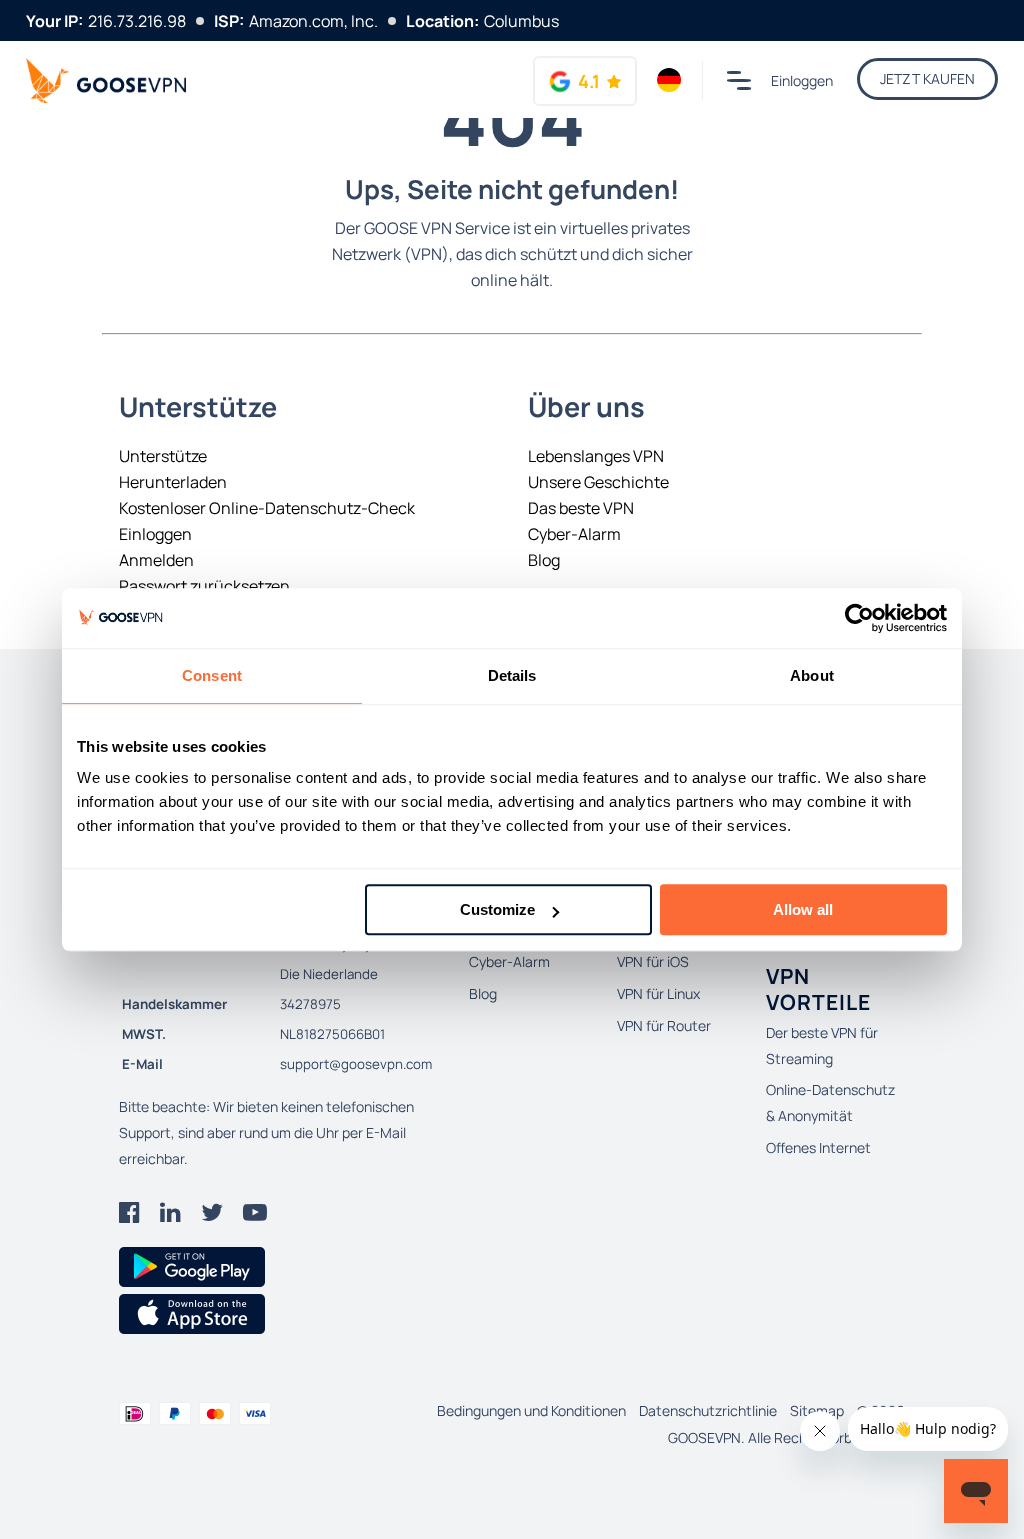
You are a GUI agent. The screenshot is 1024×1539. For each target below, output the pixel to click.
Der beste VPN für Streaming (822, 1045)
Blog (544, 560)
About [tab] (812, 675)
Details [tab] (512, 675)
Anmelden (156, 560)
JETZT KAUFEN (927, 78)
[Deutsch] (669, 80)
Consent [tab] (212, 675)
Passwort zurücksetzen (204, 586)
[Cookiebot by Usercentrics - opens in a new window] (859, 618)
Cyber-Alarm (574, 534)
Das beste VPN (581, 508)
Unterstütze (163, 456)
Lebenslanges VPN (596, 456)
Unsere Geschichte (598, 482)
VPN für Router (664, 1025)
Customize (497, 909)
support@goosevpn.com (356, 1064)
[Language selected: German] (669, 80)
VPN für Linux (658, 993)
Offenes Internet (818, 1147)
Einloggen (802, 80)
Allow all (803, 909)
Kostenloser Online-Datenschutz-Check (267, 508)
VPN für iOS (653, 961)
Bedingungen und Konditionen (531, 1410)
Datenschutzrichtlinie (708, 1410)
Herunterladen (173, 482)
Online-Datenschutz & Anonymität (830, 1102)
